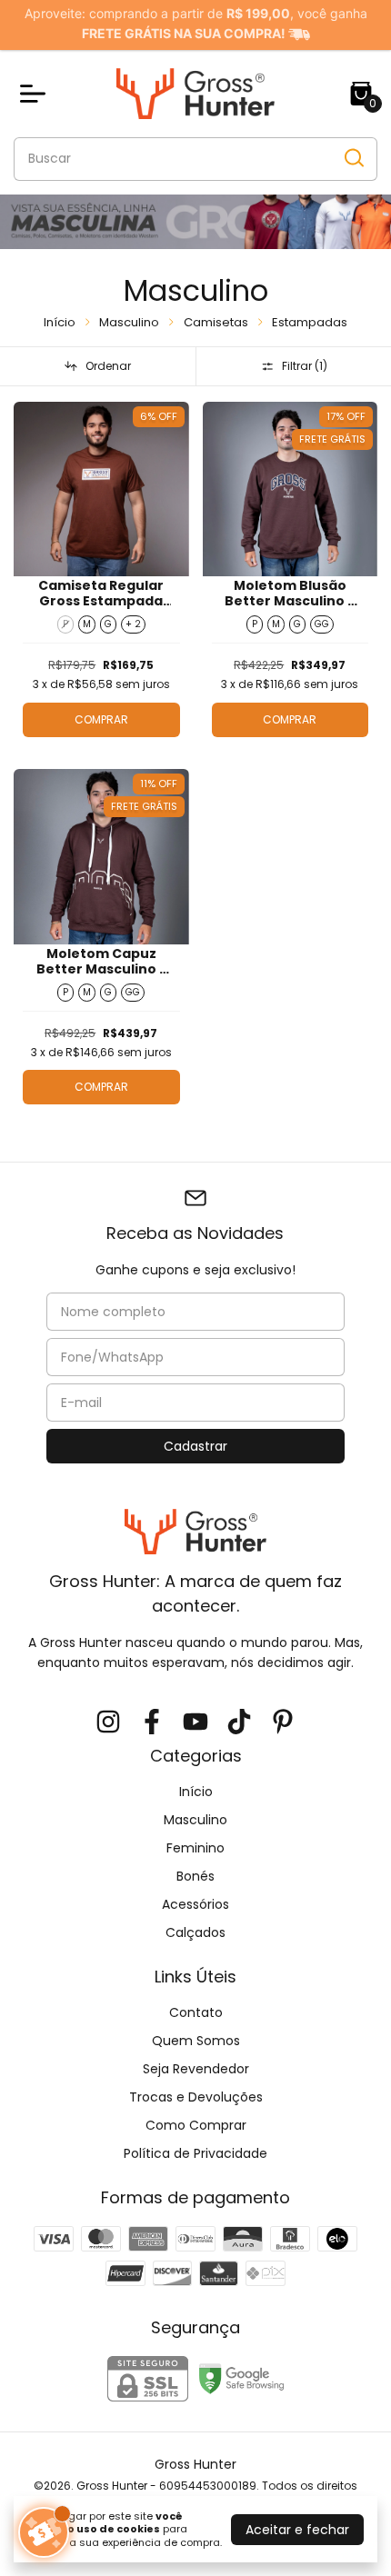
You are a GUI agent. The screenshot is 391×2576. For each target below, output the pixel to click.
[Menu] (36, 94)
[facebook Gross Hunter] (152, 1723)
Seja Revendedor (196, 2069)
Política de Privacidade (195, 2153)
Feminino (195, 1848)
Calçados (195, 1932)
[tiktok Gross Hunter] (239, 1723)
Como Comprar (196, 2125)
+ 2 (133, 624)
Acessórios (195, 1904)
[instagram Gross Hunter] (108, 1723)
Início (60, 322)
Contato (196, 2012)
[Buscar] (353, 158)
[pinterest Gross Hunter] (283, 1723)
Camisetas (216, 322)
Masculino (129, 322)
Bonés (195, 1876)
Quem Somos (196, 2041)
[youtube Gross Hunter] (195, 1723)
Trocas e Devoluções (196, 2097)
